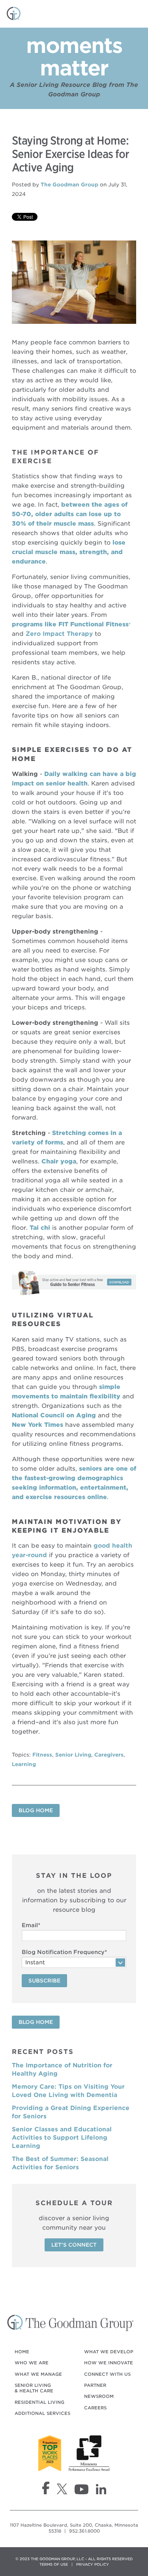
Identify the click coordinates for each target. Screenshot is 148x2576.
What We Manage (38, 2374)
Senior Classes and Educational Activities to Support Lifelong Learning (62, 2138)
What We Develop (109, 2352)
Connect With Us (107, 2374)
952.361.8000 (84, 2531)
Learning (24, 1764)
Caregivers (109, 1755)
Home (22, 2352)
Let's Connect (74, 2245)
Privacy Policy (93, 2564)
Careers (95, 2408)
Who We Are (32, 2363)
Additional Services (42, 2413)
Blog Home (36, 1810)
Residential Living (39, 2402)
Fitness (42, 1755)
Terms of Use (54, 2564)
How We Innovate (109, 2363)
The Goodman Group (69, 185)
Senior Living (73, 1755)
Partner (95, 2385)
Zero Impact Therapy (59, 634)
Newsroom (99, 2396)
